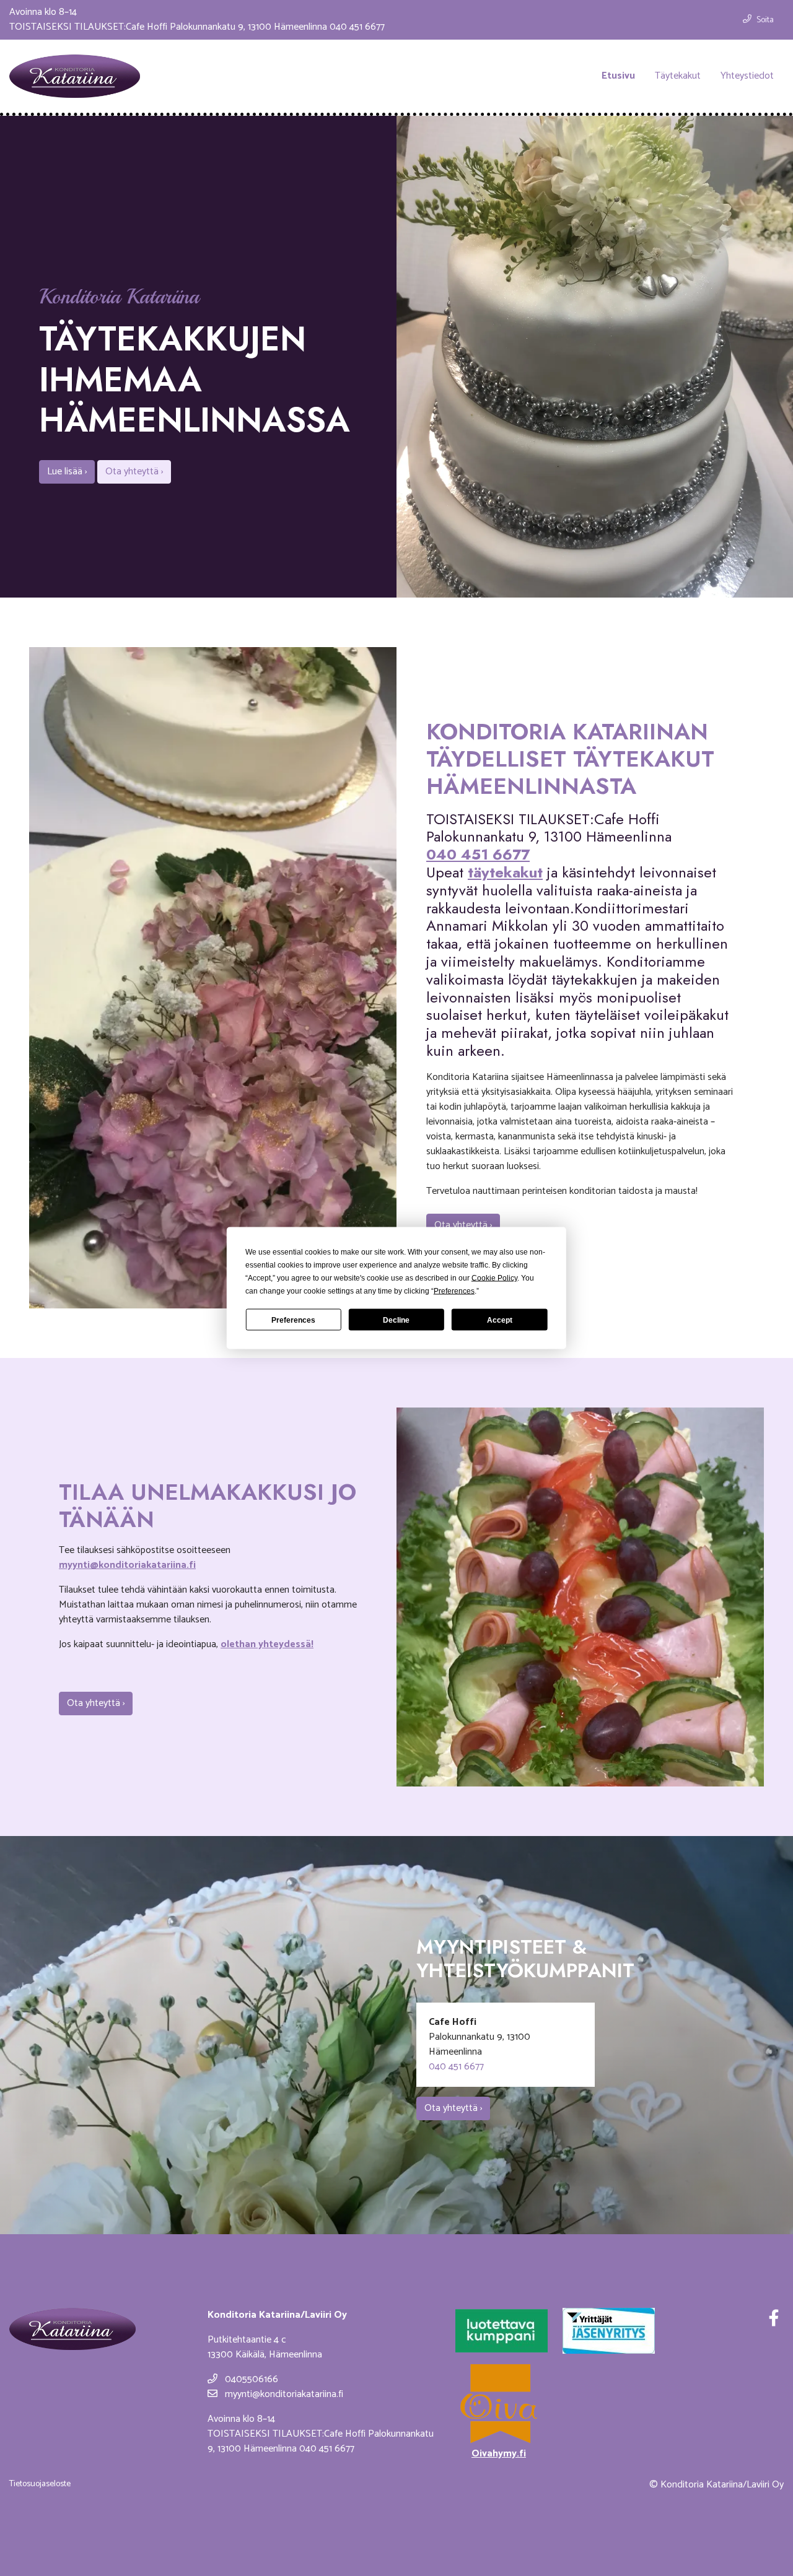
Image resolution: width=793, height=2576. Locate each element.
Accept (500, 1320)
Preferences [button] (454, 1291)
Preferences (293, 1320)
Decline (396, 1320)
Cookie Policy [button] (494, 1278)
